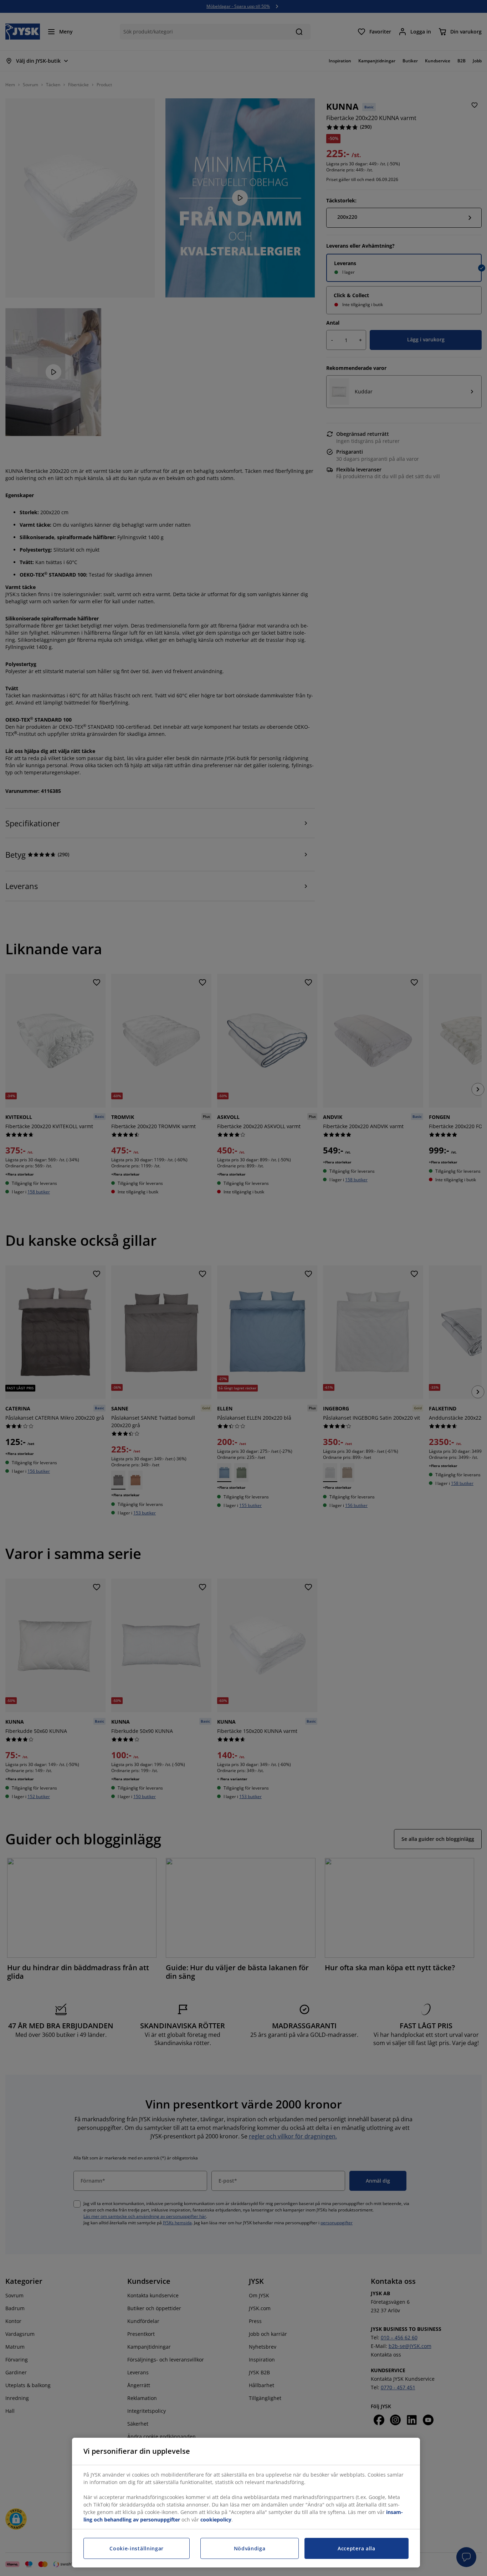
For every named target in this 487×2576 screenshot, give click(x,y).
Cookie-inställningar (137, 2548)
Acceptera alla (357, 2548)
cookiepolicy (216, 2520)
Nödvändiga (250, 2548)
